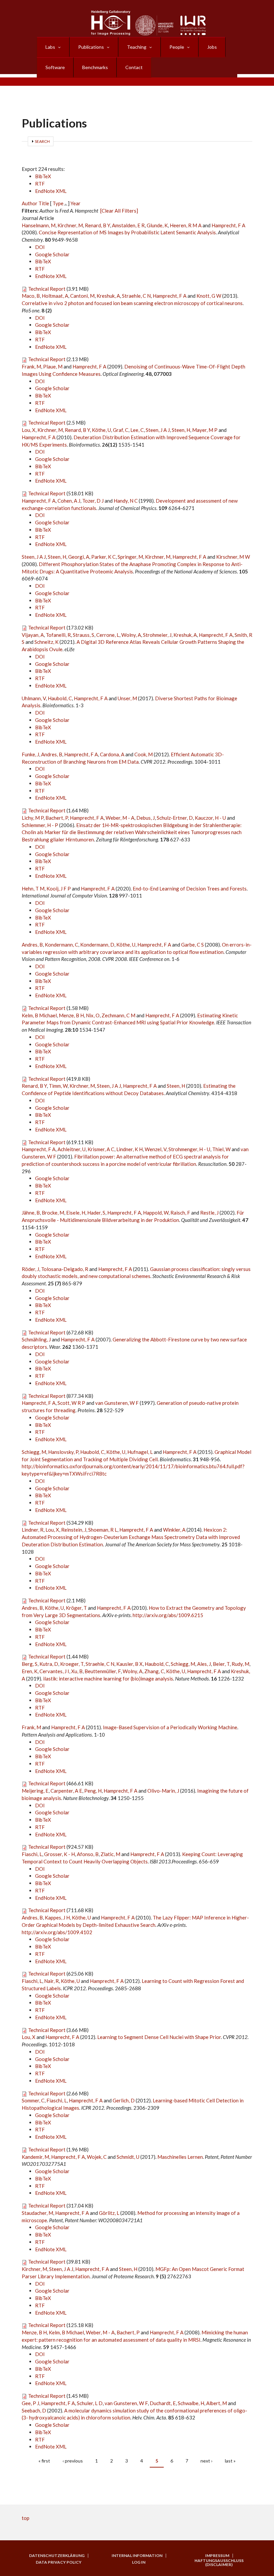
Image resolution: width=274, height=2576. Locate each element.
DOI (40, 247)
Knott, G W (209, 296)
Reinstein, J (74, 1530)
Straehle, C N (136, 296)
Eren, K (30, 1671)
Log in (139, 2562)
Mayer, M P (205, 430)
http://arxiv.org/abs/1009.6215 (168, 1615)
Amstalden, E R (128, 225)
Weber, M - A (120, 818)
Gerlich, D (124, 2100)
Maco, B (31, 296)
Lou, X (29, 430)
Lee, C (137, 430)
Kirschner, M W (233, 557)
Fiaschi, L (32, 1854)
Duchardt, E (163, 2403)
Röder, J (30, 1269)
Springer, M (130, 557)
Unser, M (127, 698)
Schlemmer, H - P (40, 825)
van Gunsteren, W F (117, 1403)
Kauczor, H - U (210, 818)
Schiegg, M (34, 1452)
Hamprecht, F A (228, 225)
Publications (91, 47)
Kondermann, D (97, 945)
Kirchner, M (70, 225)
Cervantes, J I (54, 1671)
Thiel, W (221, 1149)
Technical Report (47, 289)
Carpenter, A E (66, 1791)
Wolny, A (131, 635)
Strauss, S (84, 635)
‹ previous (73, 2461)
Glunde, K (157, 225)
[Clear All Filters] (119, 211)
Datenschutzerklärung (57, 2556)
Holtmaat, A (55, 296)
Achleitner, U (72, 1149)
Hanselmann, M (39, 225)
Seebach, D (34, 2410)
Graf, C (121, 430)
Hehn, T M (33, 888)
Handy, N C (126, 501)
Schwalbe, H (191, 2403)
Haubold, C (60, 698)
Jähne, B (31, 1213)
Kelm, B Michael (39, 1015)
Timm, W (58, 1086)
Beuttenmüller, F (103, 1671)
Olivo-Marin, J (163, 1791)
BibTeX (43, 176)
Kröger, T (76, 1608)
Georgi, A (79, 557)
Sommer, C (33, 2100)
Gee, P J (30, 2403)
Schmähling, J (36, 1339)
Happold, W (156, 1213)
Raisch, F (180, 1213)
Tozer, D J (93, 501)
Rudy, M (240, 1664)
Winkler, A (174, 1530)
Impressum (217, 2556)
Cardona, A (112, 754)
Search (42, 141)
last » (230, 2461)
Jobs (212, 47)
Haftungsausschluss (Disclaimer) (219, 2563)
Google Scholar (52, 254)
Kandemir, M (35, 2157)
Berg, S (30, 1664)
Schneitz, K (46, 642)
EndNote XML (51, 191)
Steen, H (181, 430)
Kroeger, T (72, 1664)
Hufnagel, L (140, 1452)
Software (55, 67)
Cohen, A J (69, 501)
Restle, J (209, 1213)
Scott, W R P (71, 1403)
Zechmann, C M (118, 1015)
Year (76, 203)
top (26, 2518)
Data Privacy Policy (59, 2562)
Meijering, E (35, 1791)
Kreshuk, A (108, 296)
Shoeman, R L (103, 1530)
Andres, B (52, 754)
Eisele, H (76, 1213)
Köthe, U (101, 430)
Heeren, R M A (186, 225)
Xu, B (77, 1671)
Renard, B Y (97, 225)
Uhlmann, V (34, 698)
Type (58, 203)
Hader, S (96, 1213)
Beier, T (221, 1664)
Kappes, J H (57, 1917)
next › (207, 2461)
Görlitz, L (109, 2213)
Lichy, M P (33, 818)
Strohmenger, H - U (189, 1149)
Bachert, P (57, 818)
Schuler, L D (90, 2403)
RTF (40, 184)
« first (44, 2461)
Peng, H (93, 1791)
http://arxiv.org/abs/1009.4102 (57, 1932)
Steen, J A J (158, 430)
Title (44, 203)
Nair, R (51, 1981)
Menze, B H (71, 1015)
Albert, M (217, 2403)
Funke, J (30, 754)
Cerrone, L (108, 635)
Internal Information (137, 2556)
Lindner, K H (129, 1149)
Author (30, 203)
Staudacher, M (37, 2213)
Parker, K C (103, 557)
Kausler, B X (129, 1664)
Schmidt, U (128, 2157)
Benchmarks (95, 67)
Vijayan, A (33, 635)
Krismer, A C (101, 1149)
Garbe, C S (192, 945)
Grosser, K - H (59, 1854)
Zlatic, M (110, 1854)
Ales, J (204, 1664)
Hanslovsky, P (63, 1452)
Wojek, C (97, 2157)
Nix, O (93, 1015)
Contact (134, 67)
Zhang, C (154, 1671)
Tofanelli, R (58, 635)
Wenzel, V (156, 1149)
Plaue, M (53, 366)
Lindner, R (33, 1530)
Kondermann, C (61, 945)
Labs (50, 47)
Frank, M (31, 366)
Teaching (137, 47)
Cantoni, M (82, 296)
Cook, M (144, 754)
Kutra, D (49, 1664)
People (177, 47)
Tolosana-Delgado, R (65, 1269)
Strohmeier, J (157, 635)
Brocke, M (53, 1213)
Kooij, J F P (59, 888)
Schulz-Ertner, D (175, 818)
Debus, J (146, 818)
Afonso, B (88, 1854)
